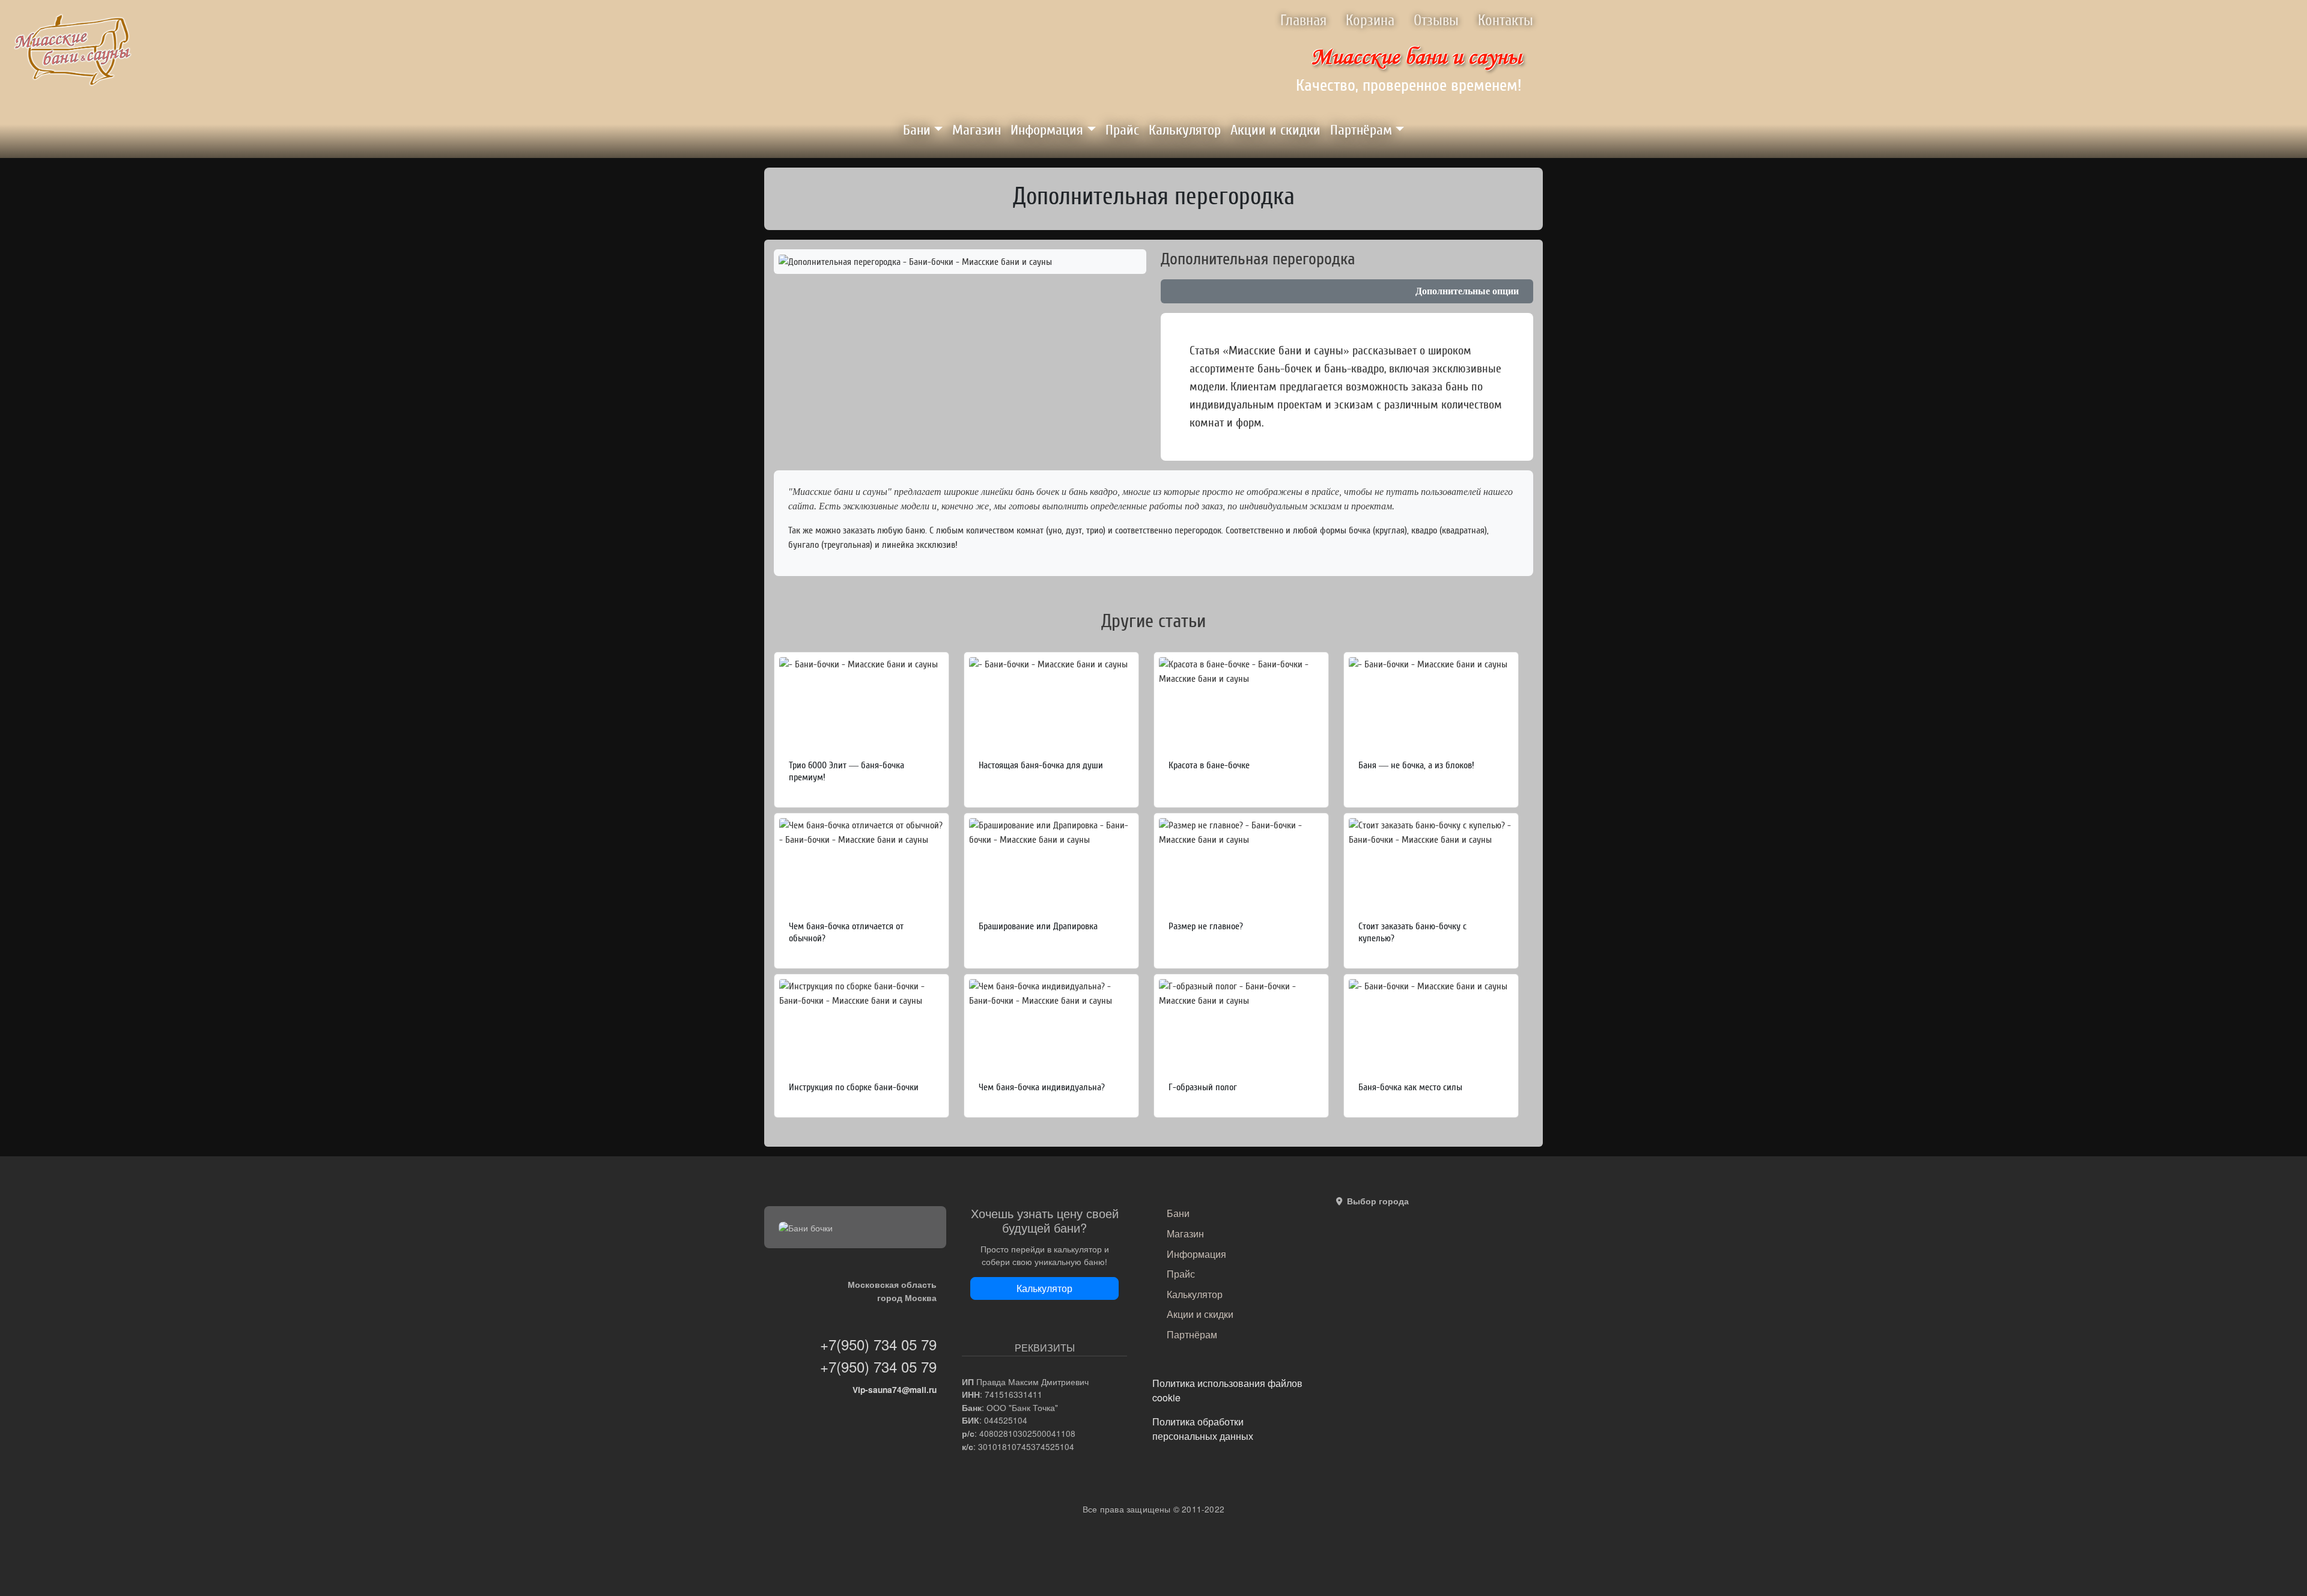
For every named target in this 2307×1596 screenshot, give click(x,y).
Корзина (1370, 21)
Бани (917, 130)
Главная (1303, 21)
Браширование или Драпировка (1038, 926)
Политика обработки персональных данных (1203, 1429)
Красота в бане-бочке (1209, 765)
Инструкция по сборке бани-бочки (854, 1087)
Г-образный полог (1203, 1087)
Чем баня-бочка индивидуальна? (1042, 1087)
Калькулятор (1185, 130)
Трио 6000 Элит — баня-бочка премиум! (847, 771)
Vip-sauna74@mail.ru (895, 1390)
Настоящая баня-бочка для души (1041, 765)
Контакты (1506, 21)
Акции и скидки (1275, 130)
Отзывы (1436, 21)
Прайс (1122, 130)
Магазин (977, 130)
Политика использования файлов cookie (1227, 1390)
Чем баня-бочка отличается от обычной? (846, 932)
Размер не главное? (1206, 926)
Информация (1047, 130)
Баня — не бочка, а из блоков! (1416, 765)
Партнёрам (1361, 130)
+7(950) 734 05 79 (878, 1344)
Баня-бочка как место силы (1410, 1087)
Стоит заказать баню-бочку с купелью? (1412, 932)
